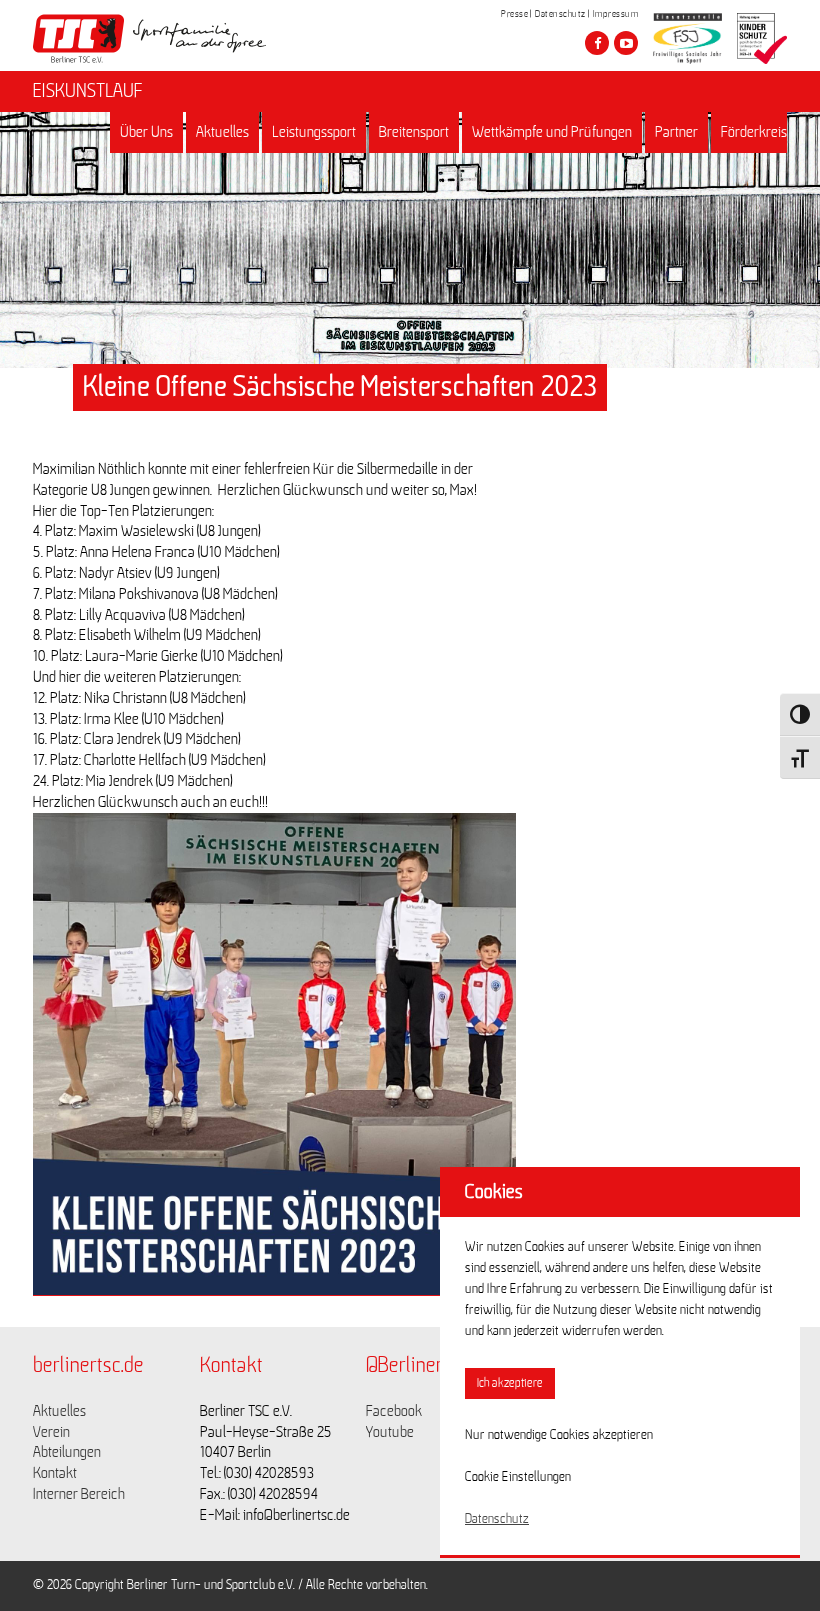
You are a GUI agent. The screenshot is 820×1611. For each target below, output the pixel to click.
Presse (514, 14)
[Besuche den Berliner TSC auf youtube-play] (626, 43)
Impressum (616, 14)
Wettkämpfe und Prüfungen (552, 132)
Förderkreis (754, 132)
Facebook (394, 1411)
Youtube (390, 1432)
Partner (676, 132)
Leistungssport (314, 132)
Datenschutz (560, 14)
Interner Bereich (79, 1494)
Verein (51, 1432)
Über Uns (146, 132)
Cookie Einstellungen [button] (518, 1477)
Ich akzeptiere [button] (510, 1383)
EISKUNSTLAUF (88, 91)
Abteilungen (67, 1452)
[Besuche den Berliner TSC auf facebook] (597, 43)
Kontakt (55, 1473)
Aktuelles (222, 132)
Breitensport (414, 132)
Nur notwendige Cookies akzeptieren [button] (559, 1435)
